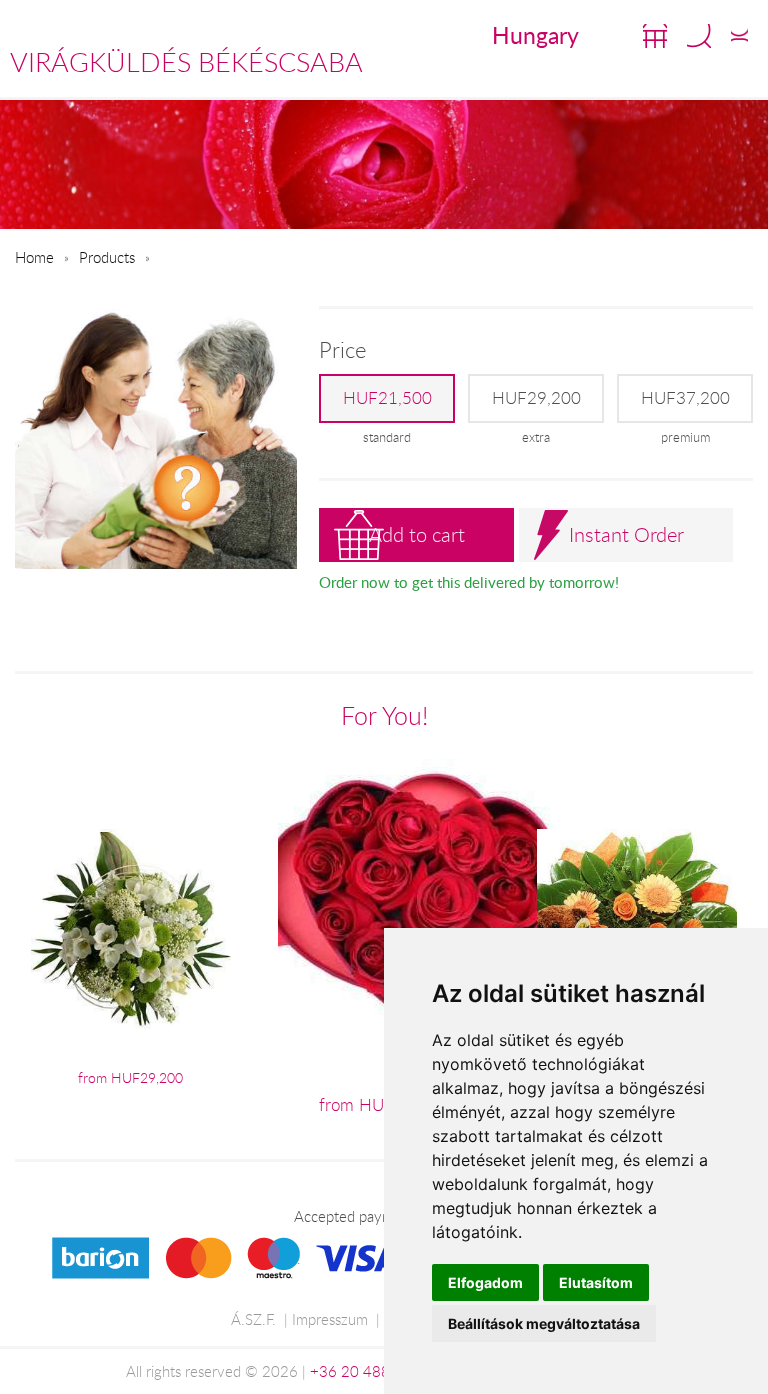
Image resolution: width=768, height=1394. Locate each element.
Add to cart (417, 534)
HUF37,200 (685, 398)
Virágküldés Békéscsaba (186, 62)
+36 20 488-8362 (371, 1371)
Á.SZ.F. (253, 1319)
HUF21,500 (387, 398)
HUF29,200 (536, 398)
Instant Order (626, 534)
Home (34, 257)
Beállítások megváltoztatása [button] (544, 1323)
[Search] (699, 36)
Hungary (535, 35)
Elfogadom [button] (485, 1282)
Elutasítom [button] (596, 1282)
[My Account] (739, 36)
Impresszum (330, 1319)
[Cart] (655, 36)
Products (107, 257)
